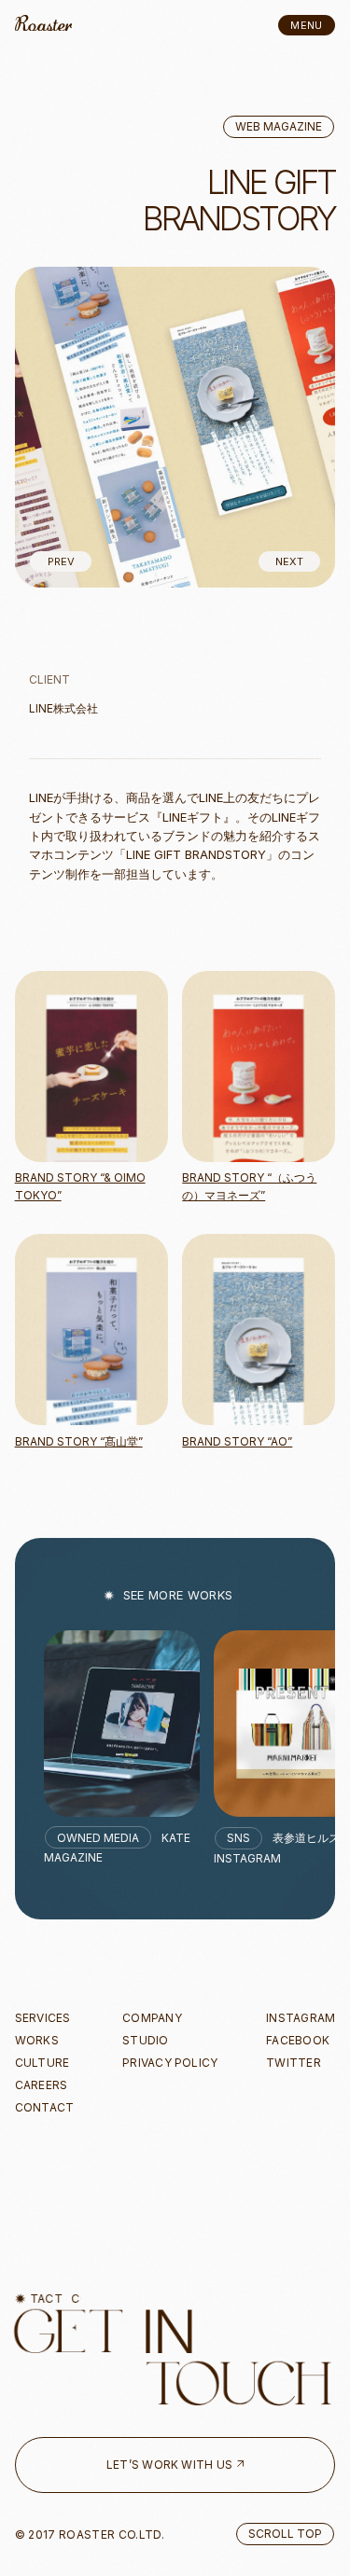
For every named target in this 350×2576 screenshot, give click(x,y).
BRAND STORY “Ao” (237, 1441)
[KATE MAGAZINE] (122, 1724)
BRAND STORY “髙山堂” (79, 1441)
